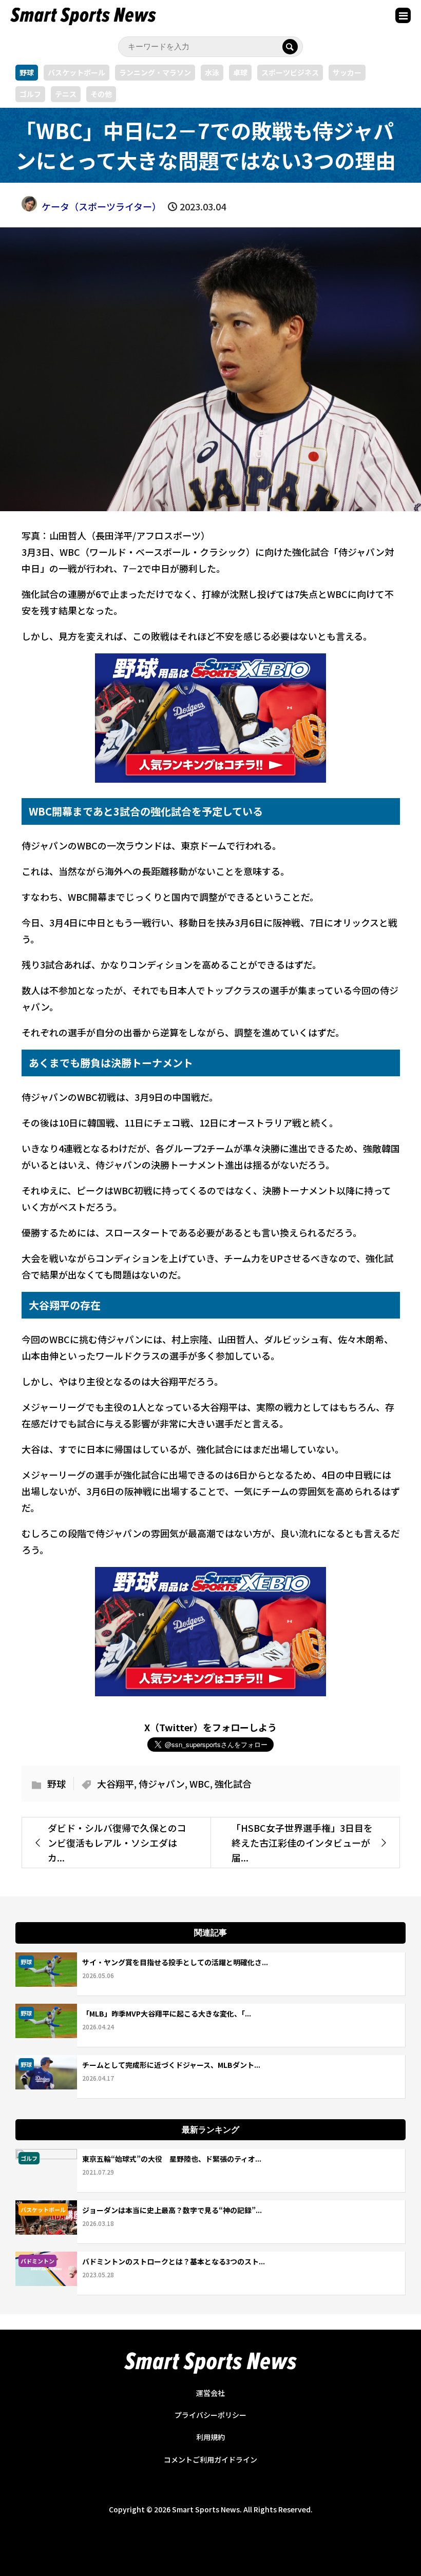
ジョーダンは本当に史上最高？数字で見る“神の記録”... (172, 2210)
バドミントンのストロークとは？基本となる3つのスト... (174, 2261)
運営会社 (210, 2393)
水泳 (212, 72)
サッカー (347, 72)
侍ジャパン (162, 1784)
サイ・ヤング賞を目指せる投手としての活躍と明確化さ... (175, 1962)
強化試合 (233, 1784)
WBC (200, 1784)
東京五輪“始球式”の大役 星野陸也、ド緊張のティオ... (172, 2159)
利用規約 (210, 2437)
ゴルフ (30, 94)
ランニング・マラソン (155, 72)
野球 (27, 72)
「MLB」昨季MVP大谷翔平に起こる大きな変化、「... (167, 2013)
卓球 (240, 72)
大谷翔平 (116, 1784)
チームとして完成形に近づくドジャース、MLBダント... (171, 2065)
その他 (101, 94)
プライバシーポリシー (210, 2415)
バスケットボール (76, 72)
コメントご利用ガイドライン (210, 2459)
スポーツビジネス (290, 72)
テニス (66, 94)
